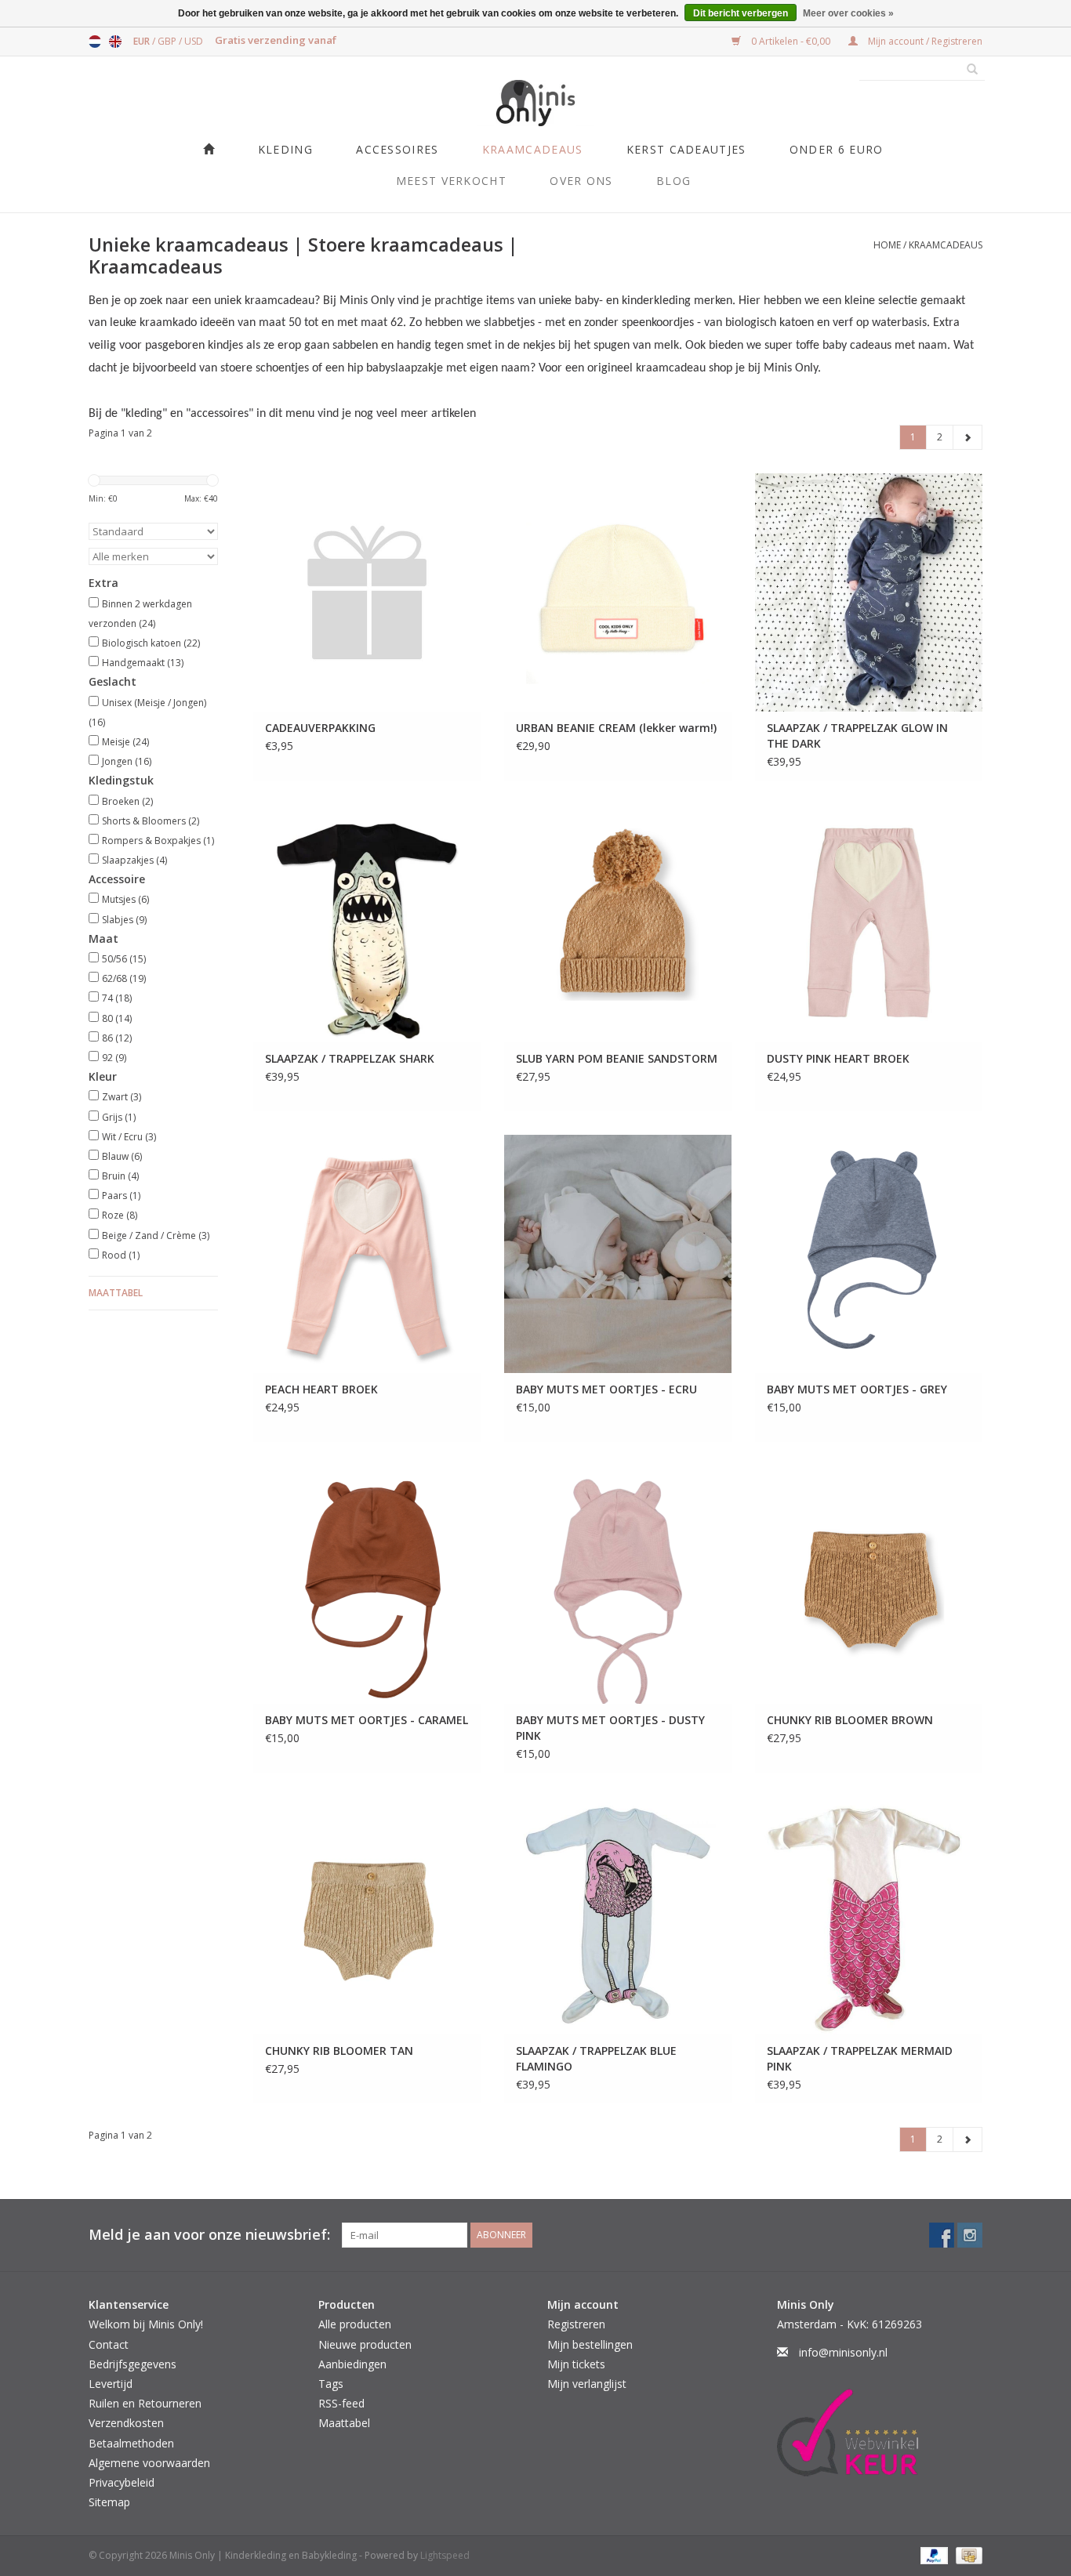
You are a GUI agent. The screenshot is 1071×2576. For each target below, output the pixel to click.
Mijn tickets (576, 2364)
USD (194, 41)
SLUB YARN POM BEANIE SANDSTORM (617, 1058)
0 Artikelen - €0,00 (791, 41)
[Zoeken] (967, 70)
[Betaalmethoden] (933, 2555)
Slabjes (124, 920)
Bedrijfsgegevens (133, 2364)
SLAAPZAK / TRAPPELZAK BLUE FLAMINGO (596, 2058)
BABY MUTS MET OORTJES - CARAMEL (367, 1720)
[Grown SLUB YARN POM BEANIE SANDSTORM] (618, 923)
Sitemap (109, 2502)
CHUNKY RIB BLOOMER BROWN (850, 1720)
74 (117, 998)
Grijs (119, 1117)
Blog (673, 181)
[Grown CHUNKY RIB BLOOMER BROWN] (869, 1585)
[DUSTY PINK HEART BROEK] (869, 923)
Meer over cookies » (848, 13)
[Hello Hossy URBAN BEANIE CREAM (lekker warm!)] (618, 592)
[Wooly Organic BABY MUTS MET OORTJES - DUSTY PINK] (618, 1585)
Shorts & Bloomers (151, 821)
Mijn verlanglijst (587, 2384)
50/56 (124, 959)
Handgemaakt (143, 663)
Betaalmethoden (131, 2443)
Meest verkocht (451, 181)
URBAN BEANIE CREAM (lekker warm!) (616, 728)
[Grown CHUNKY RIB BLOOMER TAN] (367, 1915)
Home (887, 245)
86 (117, 1038)
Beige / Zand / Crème (156, 1235)
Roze (120, 1215)
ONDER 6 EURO (837, 149)
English (115, 42)
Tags (331, 2384)
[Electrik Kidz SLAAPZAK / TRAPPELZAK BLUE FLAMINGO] (618, 1915)
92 (114, 1058)
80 (117, 1018)
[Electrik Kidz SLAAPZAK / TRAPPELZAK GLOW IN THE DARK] (869, 592)
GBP (168, 41)
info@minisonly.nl (843, 2352)
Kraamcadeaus (533, 149)
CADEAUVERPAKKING (320, 728)
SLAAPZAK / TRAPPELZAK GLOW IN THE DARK (857, 735)
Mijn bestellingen (590, 2344)
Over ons (581, 181)
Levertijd (111, 2384)
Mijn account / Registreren (924, 41)
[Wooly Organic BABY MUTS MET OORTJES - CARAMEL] (367, 1585)
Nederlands (95, 42)
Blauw (122, 1156)
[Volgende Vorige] (968, 437)
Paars (121, 1196)
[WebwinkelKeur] (880, 2433)
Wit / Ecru (129, 1137)
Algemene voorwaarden (149, 2463)
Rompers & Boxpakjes (158, 841)
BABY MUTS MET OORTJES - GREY (857, 1389)
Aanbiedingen (352, 2364)
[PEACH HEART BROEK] (367, 1254)
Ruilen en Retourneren (145, 2403)
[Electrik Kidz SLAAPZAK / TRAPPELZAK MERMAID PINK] (869, 1915)
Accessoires (397, 149)
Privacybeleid (122, 2482)
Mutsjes (125, 899)
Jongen (127, 761)
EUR (143, 41)
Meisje (125, 742)
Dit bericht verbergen (741, 13)
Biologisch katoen (151, 643)
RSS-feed (341, 2403)
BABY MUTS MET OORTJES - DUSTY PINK (610, 1728)
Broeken (127, 801)
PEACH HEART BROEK (321, 1389)
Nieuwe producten (365, 2344)
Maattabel (116, 1293)
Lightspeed (445, 2555)
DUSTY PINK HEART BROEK (838, 1058)
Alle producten (355, 2324)
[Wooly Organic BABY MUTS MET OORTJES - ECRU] (618, 1254)
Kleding (285, 149)
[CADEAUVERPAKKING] (367, 592)
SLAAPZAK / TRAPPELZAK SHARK (350, 1058)
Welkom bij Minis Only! (146, 2324)
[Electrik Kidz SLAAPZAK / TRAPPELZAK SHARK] (367, 923)
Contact (109, 2344)
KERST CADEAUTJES (686, 149)
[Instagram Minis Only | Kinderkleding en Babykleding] (970, 2235)
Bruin (120, 1176)
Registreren (576, 2324)
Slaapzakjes (134, 860)
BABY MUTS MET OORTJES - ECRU (606, 1389)
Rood (121, 1255)
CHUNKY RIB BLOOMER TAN (339, 2051)
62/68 (124, 978)
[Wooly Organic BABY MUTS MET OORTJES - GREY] (869, 1254)
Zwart (122, 1097)
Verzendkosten (126, 2423)
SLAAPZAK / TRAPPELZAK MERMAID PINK (860, 2058)
